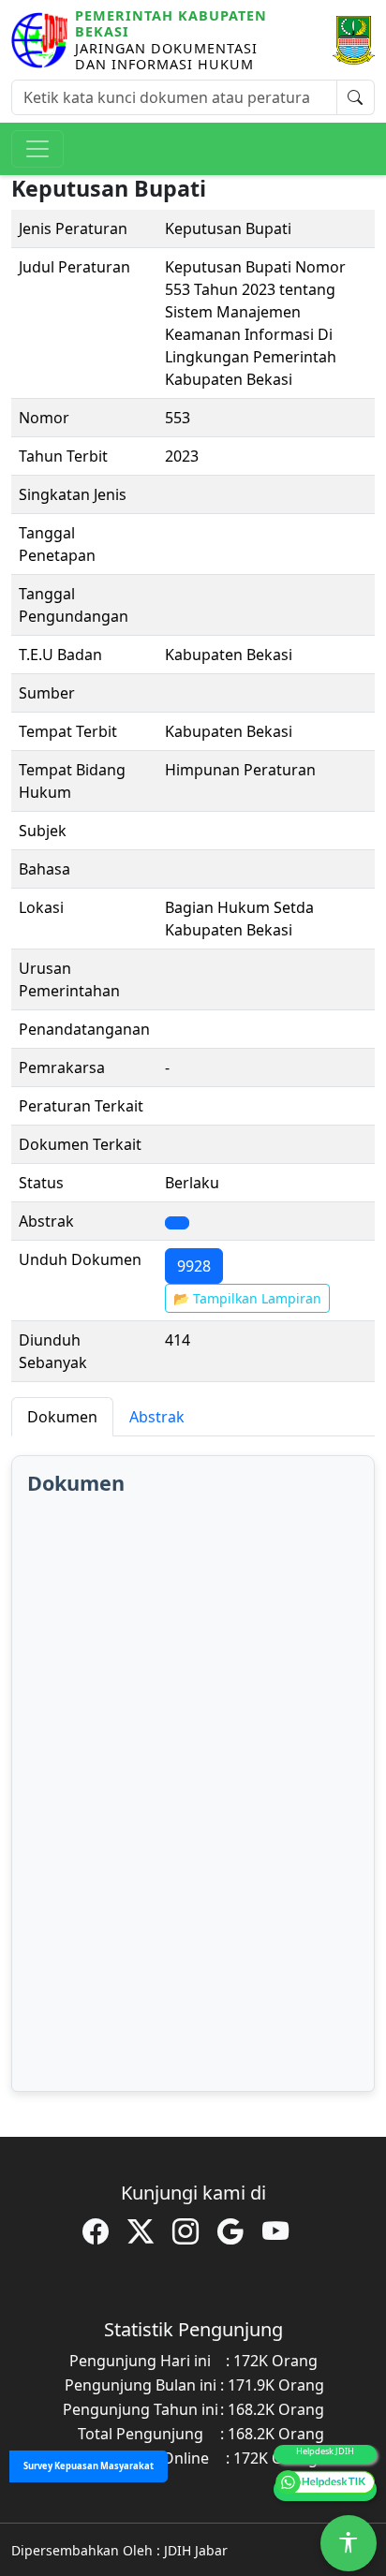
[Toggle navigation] (37, 149)
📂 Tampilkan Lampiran (247, 1298)
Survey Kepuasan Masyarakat (89, 2466)
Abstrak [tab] (157, 1417)
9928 (194, 1266)
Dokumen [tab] (62, 1417)
